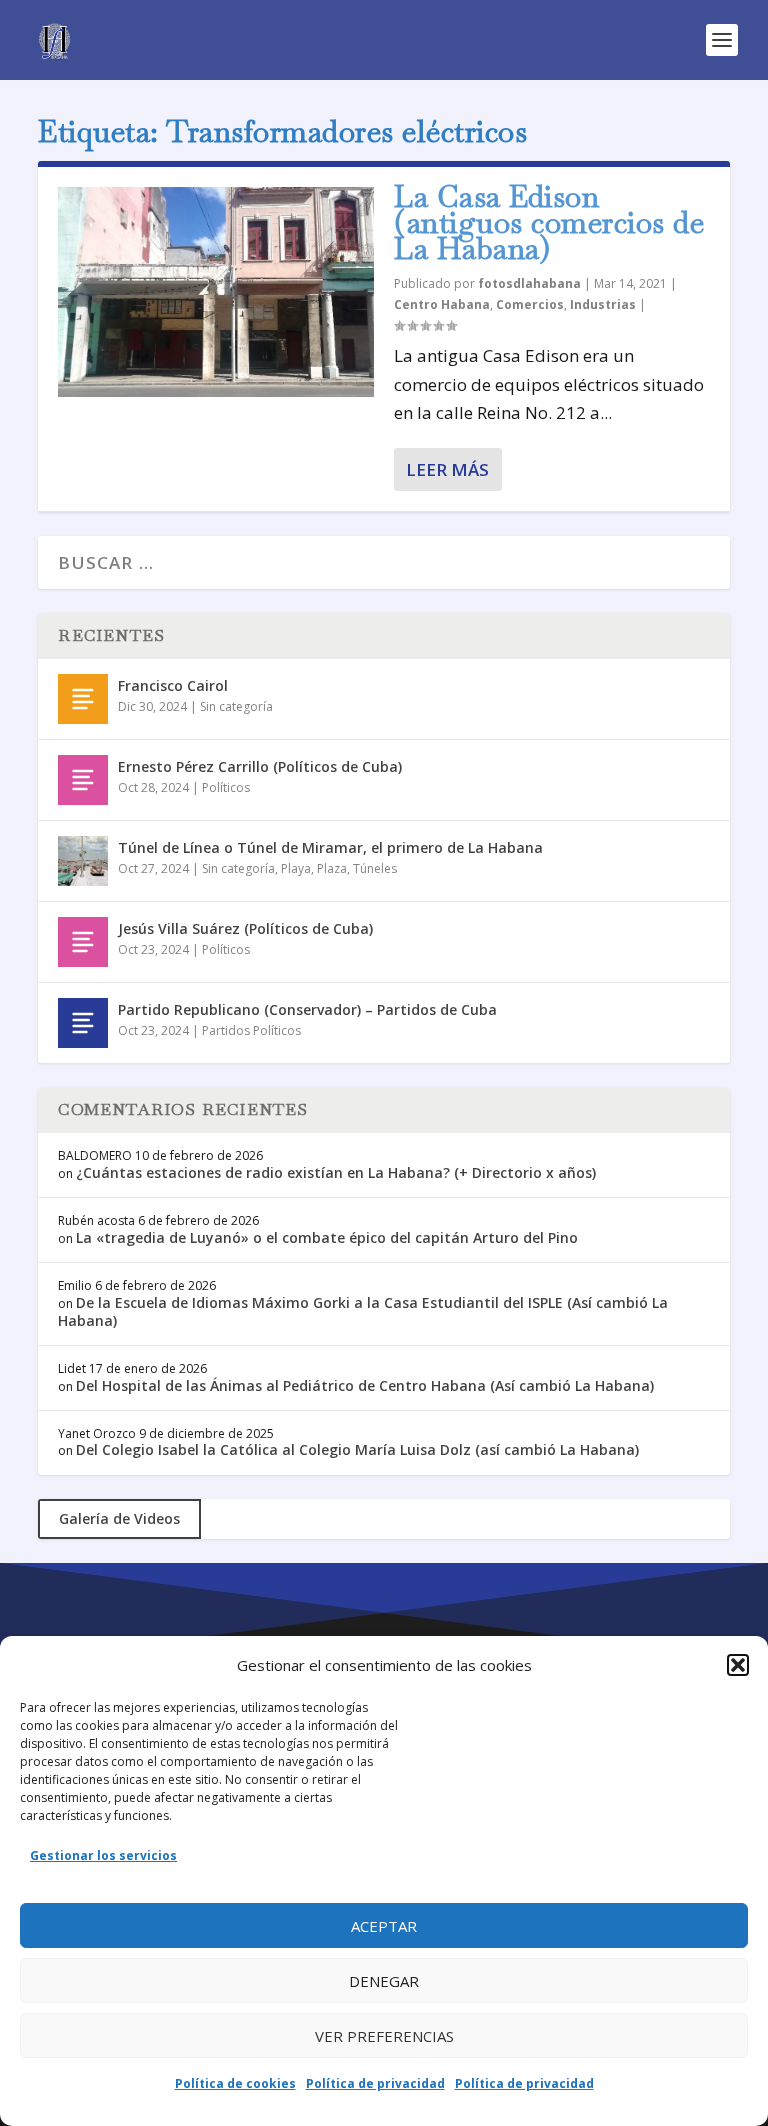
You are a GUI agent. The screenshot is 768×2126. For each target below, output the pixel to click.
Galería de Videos (119, 1518)
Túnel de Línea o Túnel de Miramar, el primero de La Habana (330, 847)
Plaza (332, 868)
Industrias (603, 304)
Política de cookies (235, 2083)
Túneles (375, 868)
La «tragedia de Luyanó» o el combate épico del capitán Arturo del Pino (327, 1237)
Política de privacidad (375, 2083)
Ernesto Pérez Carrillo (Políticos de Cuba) (260, 766)
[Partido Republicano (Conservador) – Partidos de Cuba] (83, 1023)
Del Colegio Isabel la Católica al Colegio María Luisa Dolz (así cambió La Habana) (357, 1449)
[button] (738, 1665)
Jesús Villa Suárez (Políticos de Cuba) (245, 928)
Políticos (226, 787)
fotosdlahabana (529, 283)
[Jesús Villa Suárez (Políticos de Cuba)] (83, 942)
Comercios (530, 304)
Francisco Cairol (173, 685)
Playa (296, 868)
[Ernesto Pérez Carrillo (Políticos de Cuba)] (83, 780)
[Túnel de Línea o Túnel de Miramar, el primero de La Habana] (83, 861)
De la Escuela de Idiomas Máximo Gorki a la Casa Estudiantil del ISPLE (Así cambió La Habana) (363, 1311)
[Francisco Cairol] (83, 699)
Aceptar (384, 1926)
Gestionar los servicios (103, 1855)
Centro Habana (442, 304)
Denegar (384, 1981)
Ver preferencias (384, 2036)
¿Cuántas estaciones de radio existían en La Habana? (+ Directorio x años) (336, 1172)
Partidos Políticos (251, 1030)
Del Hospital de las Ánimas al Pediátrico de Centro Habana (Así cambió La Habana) (365, 1385)
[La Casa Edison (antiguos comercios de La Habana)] (216, 292)
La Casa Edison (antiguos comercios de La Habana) (549, 222)
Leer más (447, 469)
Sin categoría (236, 706)
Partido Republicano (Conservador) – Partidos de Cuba (307, 1009)
